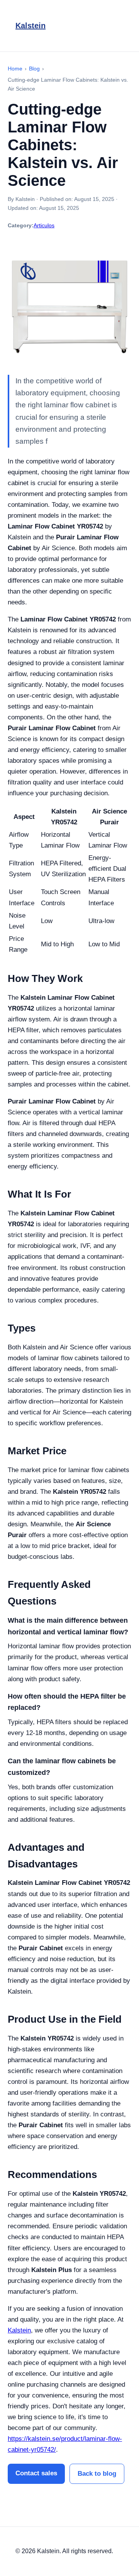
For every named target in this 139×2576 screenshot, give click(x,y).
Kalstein (31, 26)
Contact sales (36, 2473)
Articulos (44, 225)
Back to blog (97, 2474)
